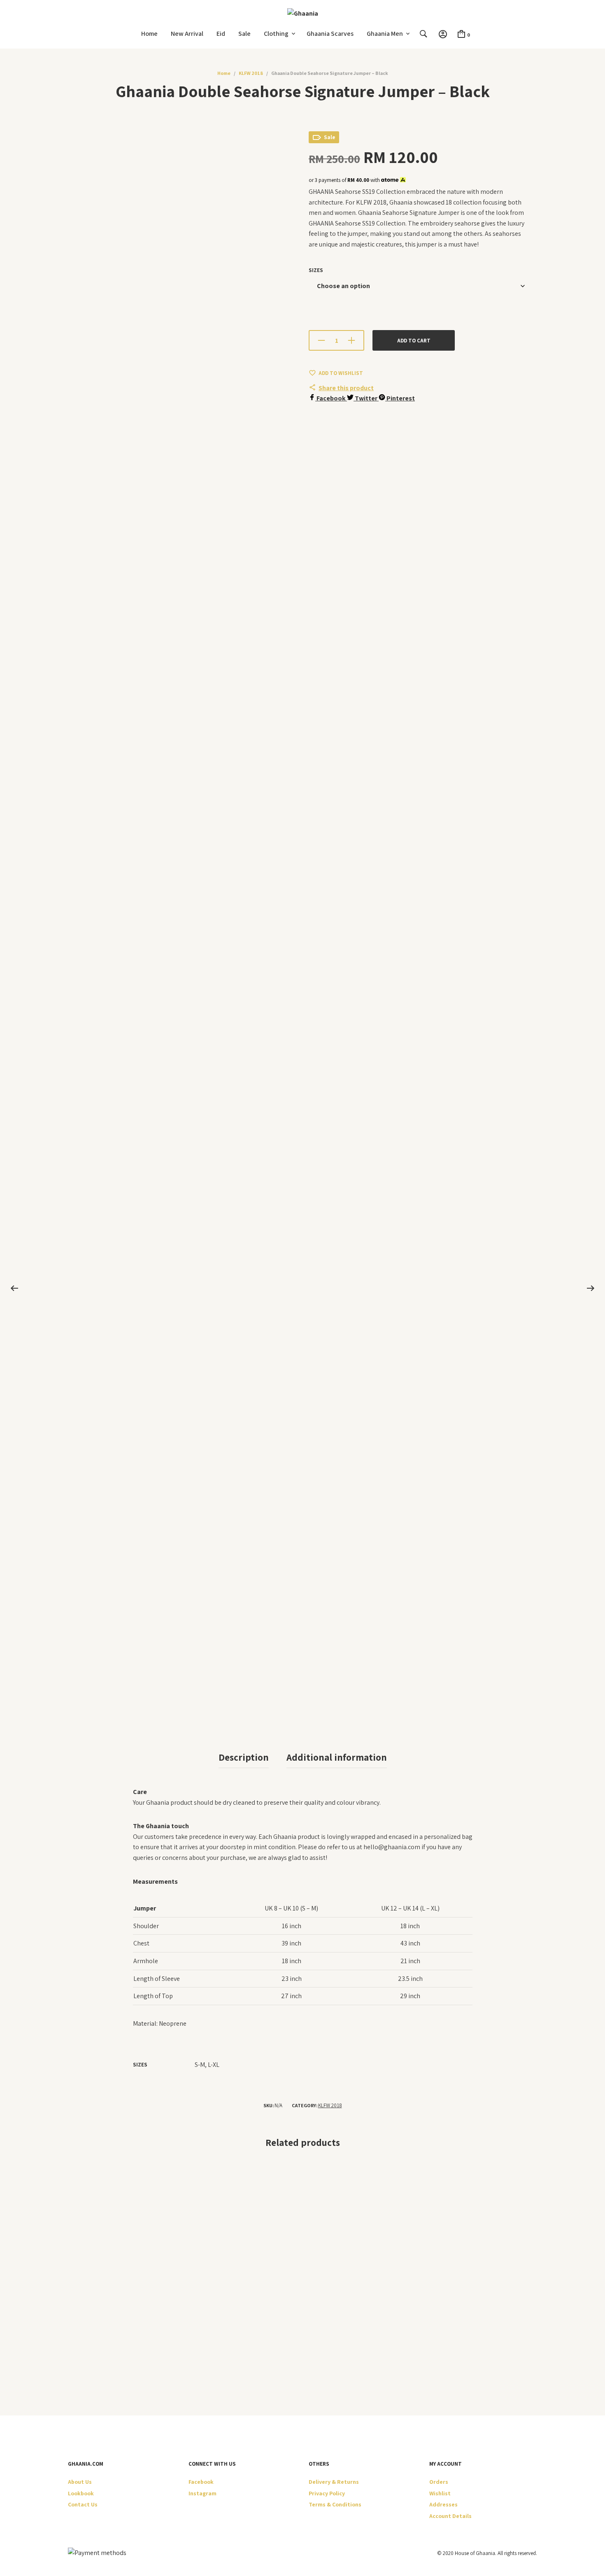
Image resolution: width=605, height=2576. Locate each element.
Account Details (450, 2516)
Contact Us (83, 2504)
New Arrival (187, 34)
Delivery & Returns (334, 2482)
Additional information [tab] (337, 1757)
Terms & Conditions (335, 2504)
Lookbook (81, 2493)
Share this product (346, 388)
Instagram (202, 2493)
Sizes (316, 270)
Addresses (443, 2504)
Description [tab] (244, 1757)
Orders (439, 2482)
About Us (80, 2482)
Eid (221, 34)
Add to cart (414, 341)
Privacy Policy (327, 2493)
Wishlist (440, 2493)
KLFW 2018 (251, 73)
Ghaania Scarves (330, 34)
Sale (244, 34)
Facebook (201, 2482)
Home (149, 34)
